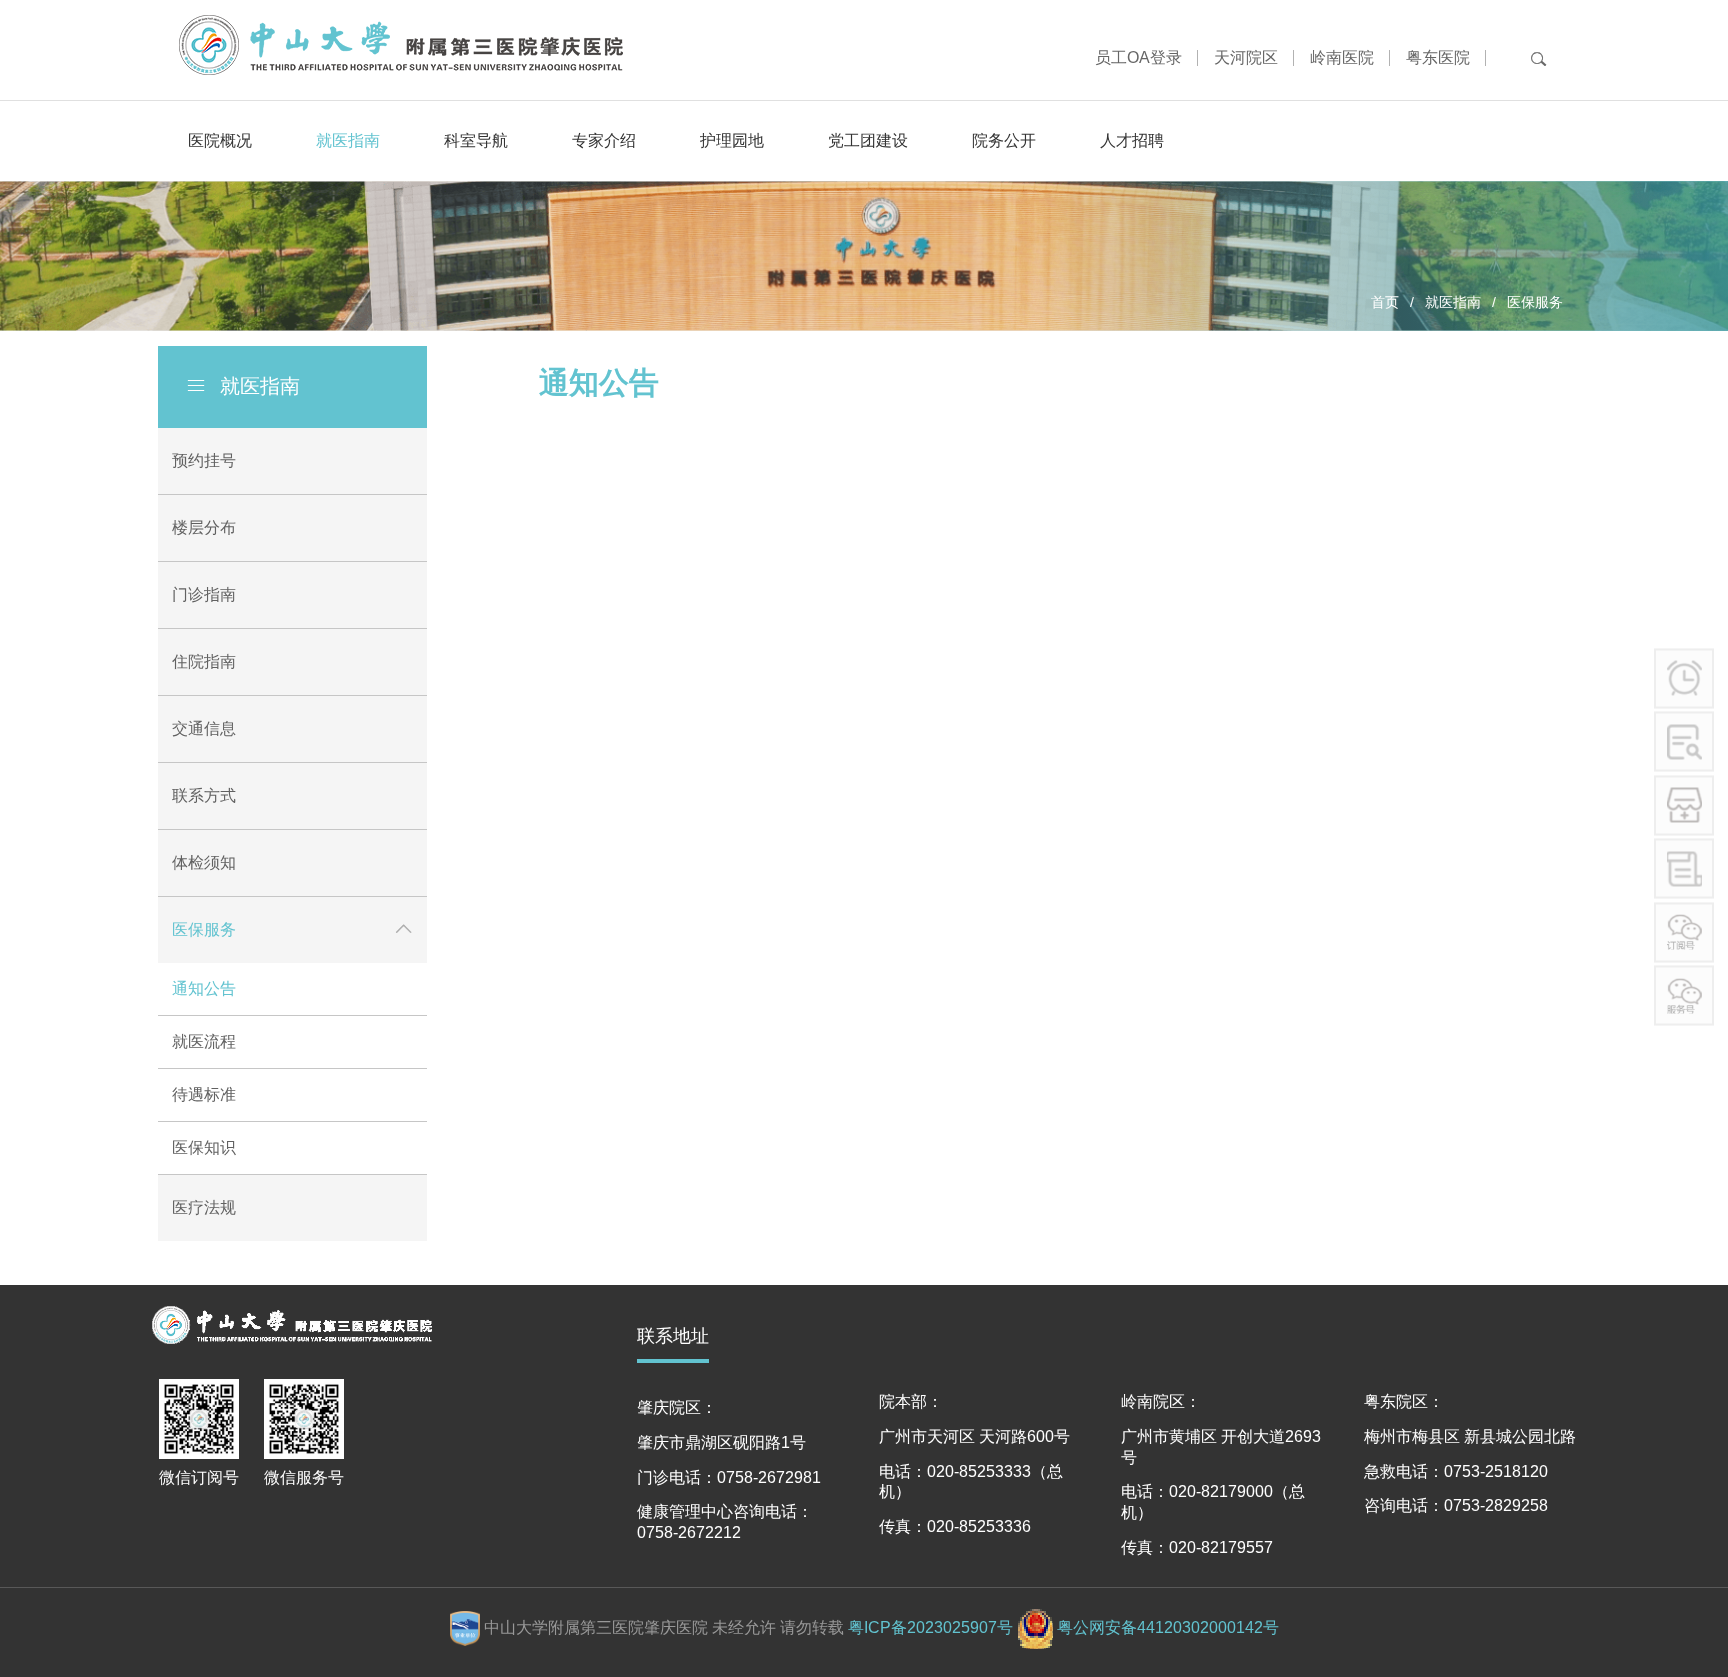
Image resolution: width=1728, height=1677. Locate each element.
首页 (1385, 302)
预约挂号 (204, 460)
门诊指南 (204, 594)
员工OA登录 (1138, 57)
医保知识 (204, 1147)
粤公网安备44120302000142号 (1168, 1627)
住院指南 (204, 661)
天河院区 (1246, 57)
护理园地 (732, 140)
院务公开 (1004, 140)
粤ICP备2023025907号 (930, 1627)
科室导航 (476, 140)
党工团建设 (868, 140)
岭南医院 (1342, 57)
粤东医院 (1438, 57)
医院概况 (220, 140)
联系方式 (204, 795)
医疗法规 (204, 1207)
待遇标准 (204, 1094)
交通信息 (204, 728)
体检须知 (204, 862)
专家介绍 (604, 140)
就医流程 (204, 1041)
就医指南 (348, 140)
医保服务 (1535, 302)
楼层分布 (204, 527)
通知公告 (204, 988)
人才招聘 (1132, 140)
